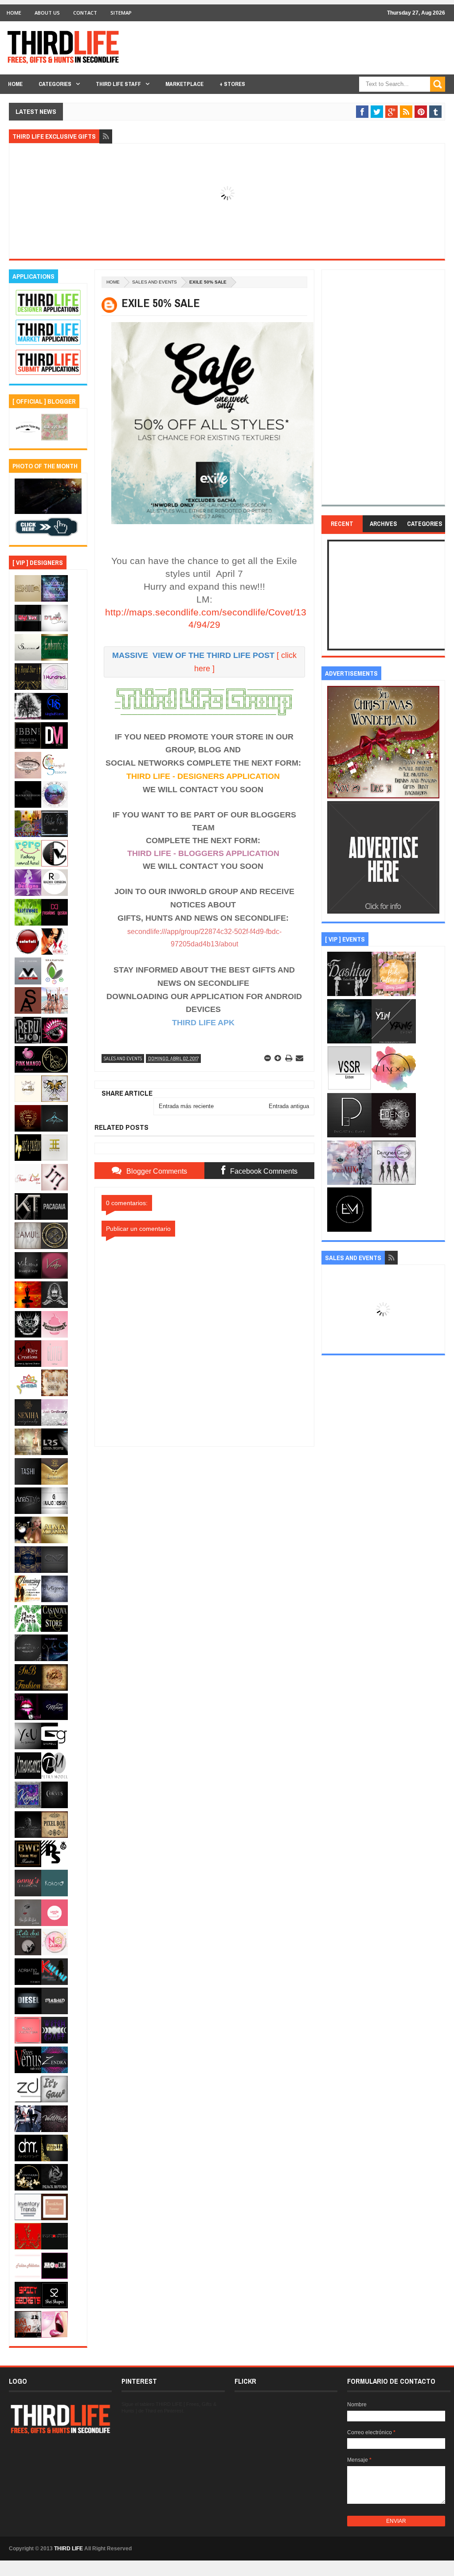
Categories (55, 84)
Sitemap (121, 13)
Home (14, 13)
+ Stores (232, 84)
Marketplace (184, 84)
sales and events (155, 282)
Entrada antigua (289, 1106)
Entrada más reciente (186, 1106)
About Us (47, 13)
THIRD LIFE (68, 2549)
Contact (85, 13)
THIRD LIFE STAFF (118, 84)
